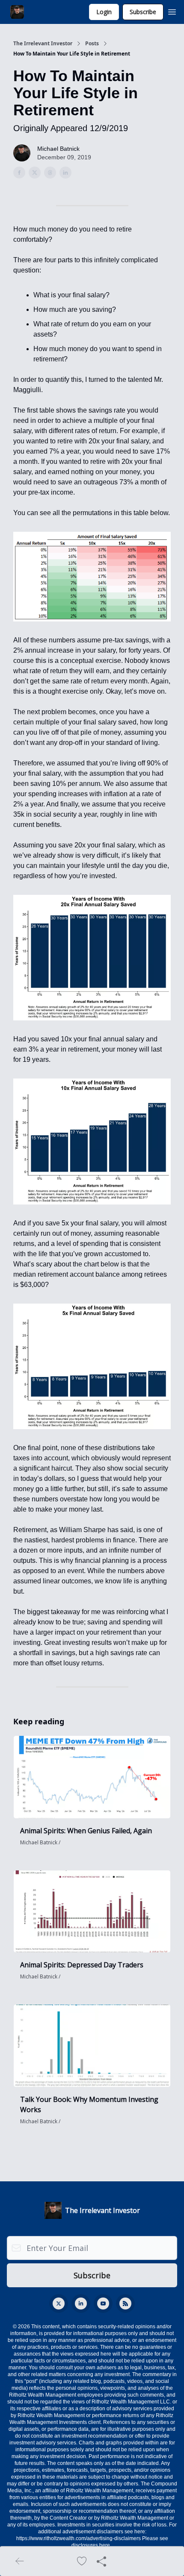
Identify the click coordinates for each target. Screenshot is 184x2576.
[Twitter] (59, 2303)
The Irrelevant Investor (43, 44)
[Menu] (172, 11)
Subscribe (143, 12)
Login (104, 12)
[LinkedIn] (81, 2303)
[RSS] (125, 2303)
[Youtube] (103, 2303)
